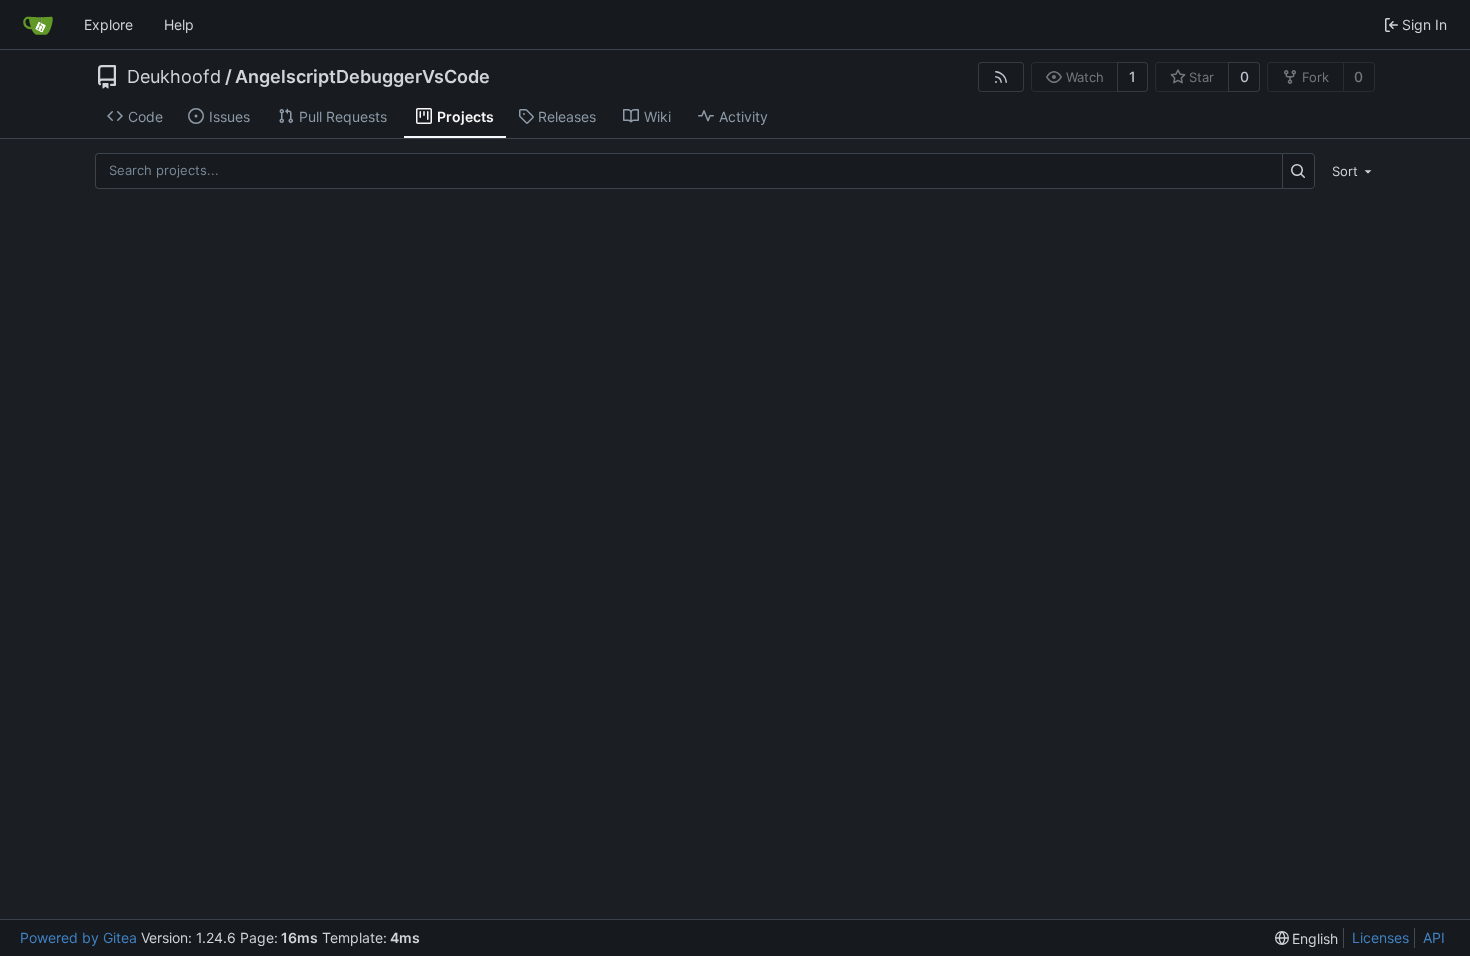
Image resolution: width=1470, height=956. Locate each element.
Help (179, 24)
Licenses (1380, 937)
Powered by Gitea (78, 937)
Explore (108, 24)
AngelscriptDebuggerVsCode (362, 77)
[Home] (38, 25)
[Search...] (1298, 170)
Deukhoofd (174, 77)
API (1434, 937)
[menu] (1349, 171)
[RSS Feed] (1001, 77)
